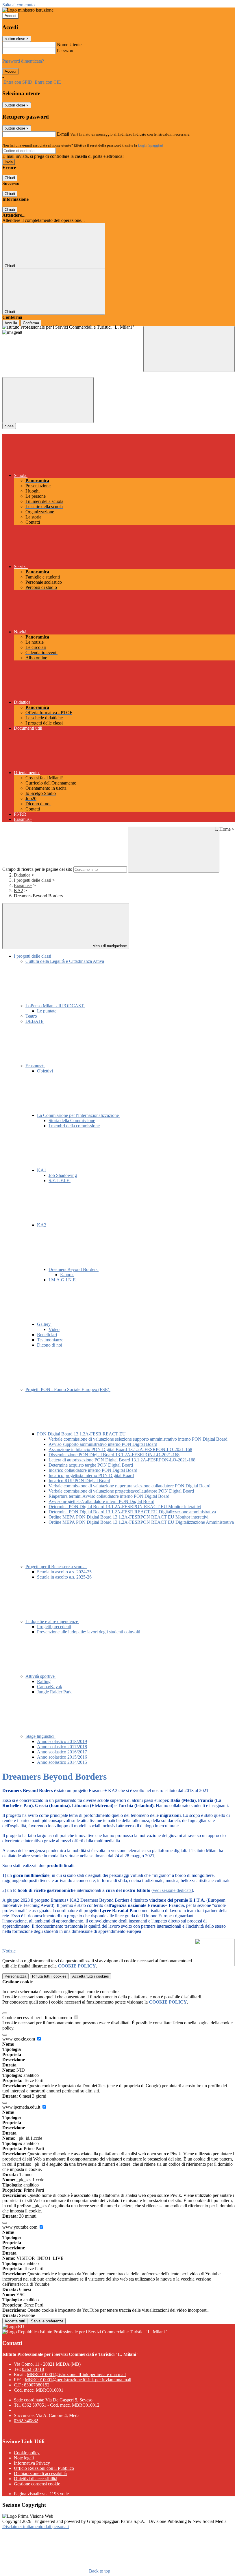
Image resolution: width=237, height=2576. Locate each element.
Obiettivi (45, 1071)
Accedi (10, 16)
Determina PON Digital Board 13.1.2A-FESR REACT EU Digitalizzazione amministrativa (132, 1512)
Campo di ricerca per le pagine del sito (37, 869)
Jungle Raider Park (54, 1692)
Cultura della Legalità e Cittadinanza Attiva (65, 961)
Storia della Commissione (72, 1121)
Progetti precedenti (54, 1627)
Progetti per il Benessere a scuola (56, 1567)
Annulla (11, 323)
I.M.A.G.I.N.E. (63, 1280)
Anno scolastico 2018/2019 (62, 1741)
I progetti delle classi (33, 880)
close (9, 426)
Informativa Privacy (32, 2463)
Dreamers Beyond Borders (74, 1269)
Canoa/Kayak (50, 1687)
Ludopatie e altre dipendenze (52, 1621)
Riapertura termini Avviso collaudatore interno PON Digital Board (109, 1496)
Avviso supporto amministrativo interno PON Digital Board (103, 1444)
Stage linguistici (40, 1736)
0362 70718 (33, 2369)
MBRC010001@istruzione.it (76, 2374)
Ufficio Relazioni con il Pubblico (44, 2468)
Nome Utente (69, 45)
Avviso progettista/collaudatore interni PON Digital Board (101, 1501)
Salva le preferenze (47, 2321)
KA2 (18, 891)
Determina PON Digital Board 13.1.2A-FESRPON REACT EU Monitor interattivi (125, 1507)
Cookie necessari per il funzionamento (38, 2018)
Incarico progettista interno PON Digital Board (91, 1475)
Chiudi (10, 178)
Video (54, 1329)
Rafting (44, 1681)
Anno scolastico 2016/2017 (62, 1752)
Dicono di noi (50, 1345)
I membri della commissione (74, 1126)
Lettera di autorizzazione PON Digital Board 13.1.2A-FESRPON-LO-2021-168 (122, 1460)
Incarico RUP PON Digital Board (79, 1481)
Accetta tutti (91, 1976)
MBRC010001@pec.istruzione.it (78, 2380)
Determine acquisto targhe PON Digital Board (91, 1465)
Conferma (31, 323)
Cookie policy (27, 2453)
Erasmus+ (23, 885)
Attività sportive (41, 1676)
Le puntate (47, 1011)
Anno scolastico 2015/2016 (62, 1757)
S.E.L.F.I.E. (60, 1181)
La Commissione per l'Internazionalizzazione (78, 1115)
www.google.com (19, 2039)
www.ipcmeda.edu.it (22, 2107)
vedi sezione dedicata (172, 1890)
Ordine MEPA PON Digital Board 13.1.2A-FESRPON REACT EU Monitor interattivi (128, 1517)
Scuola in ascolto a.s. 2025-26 (64, 1577)
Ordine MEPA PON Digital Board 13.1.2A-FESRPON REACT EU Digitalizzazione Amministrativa (141, 1522)
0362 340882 (26, 2421)
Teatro (31, 1016)
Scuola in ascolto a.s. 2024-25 (64, 1572)
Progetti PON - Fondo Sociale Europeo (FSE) (68, 1389)
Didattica (22, 875)
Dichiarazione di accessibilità (40, 2473)
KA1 (42, 1170)
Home (225, 829)
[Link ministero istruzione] (28, 10)
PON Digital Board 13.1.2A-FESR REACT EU (82, 1434)
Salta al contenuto (18, 5)
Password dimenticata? (23, 61)
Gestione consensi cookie (37, 2484)
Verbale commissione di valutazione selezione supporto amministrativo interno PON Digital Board (138, 1439)
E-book (67, 1275)
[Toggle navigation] (48, 400)
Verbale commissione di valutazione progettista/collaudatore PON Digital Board (121, 1491)
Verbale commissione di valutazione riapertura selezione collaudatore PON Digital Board (129, 1486)
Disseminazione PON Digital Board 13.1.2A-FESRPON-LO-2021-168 (114, 1455)
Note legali (24, 2458)
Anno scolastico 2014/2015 (62, 1762)
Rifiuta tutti (49, 1976)
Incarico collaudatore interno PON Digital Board (93, 1470)
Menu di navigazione (109, 946)
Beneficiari (47, 1335)
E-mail (63, 134)
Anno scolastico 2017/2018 (62, 1747)
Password (66, 51)
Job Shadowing (63, 1175)
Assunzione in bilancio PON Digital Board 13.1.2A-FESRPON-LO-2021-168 (120, 1449)
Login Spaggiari (151, 145)
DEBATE (35, 1021)
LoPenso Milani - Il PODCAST (55, 1006)
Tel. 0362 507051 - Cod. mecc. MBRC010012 (57, 2405)
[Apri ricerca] (189, 349)
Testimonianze (50, 1340)
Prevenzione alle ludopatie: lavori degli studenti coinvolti (89, 1632)
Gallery (44, 1324)
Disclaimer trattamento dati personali (36, 2527)
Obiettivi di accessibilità (36, 2479)
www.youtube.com (20, 2227)
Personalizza (15, 1976)
